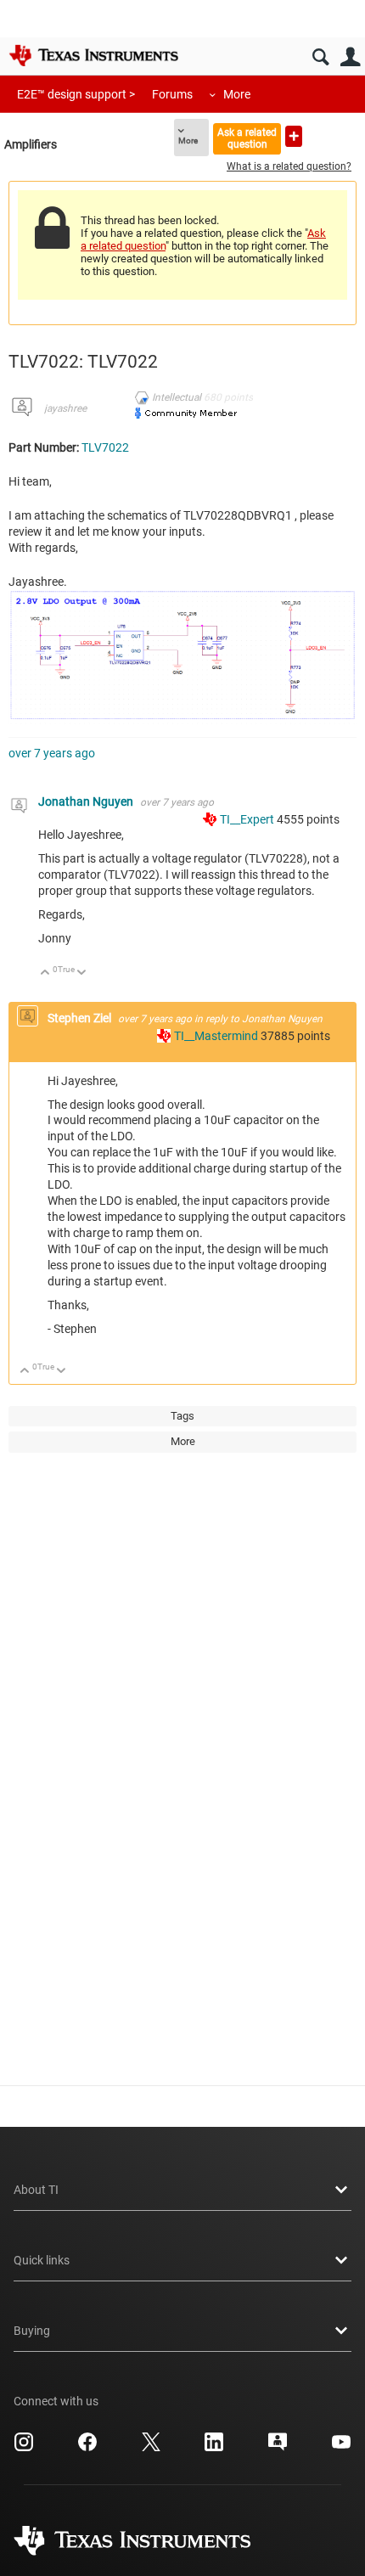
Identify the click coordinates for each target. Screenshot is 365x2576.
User (350, 57)
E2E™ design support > (76, 94)
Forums (172, 94)
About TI (36, 2190)
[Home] (93, 55)
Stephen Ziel (81, 1018)
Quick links (42, 2260)
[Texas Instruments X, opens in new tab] (151, 2448)
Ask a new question (294, 136)
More (237, 94)
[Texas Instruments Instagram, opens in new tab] (24, 2448)
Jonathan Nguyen (87, 801)
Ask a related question (247, 138)
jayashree (65, 408)
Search (320, 57)
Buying (32, 2331)
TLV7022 (105, 447)
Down (82, 973)
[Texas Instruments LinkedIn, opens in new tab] (214, 2448)
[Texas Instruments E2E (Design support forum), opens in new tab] (278, 2448)
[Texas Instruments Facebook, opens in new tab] (87, 2448)
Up (45, 973)
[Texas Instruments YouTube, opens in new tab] (341, 2448)
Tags (182, 1416)
